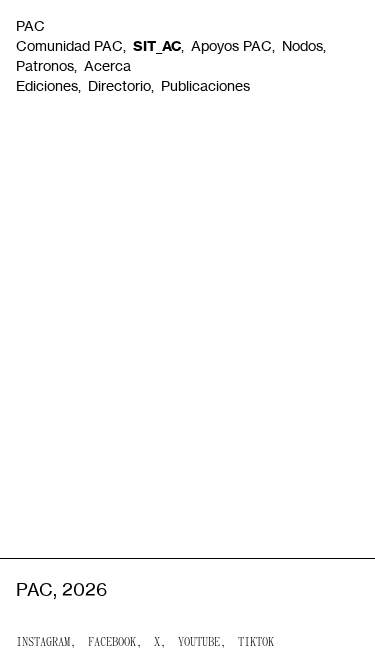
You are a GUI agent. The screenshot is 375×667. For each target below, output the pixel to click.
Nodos (302, 45)
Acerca (107, 65)
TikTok (256, 643)
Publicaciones (205, 85)
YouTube (199, 643)
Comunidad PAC (69, 45)
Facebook (112, 643)
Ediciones (47, 85)
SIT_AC (157, 46)
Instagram (43, 643)
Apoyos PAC (231, 45)
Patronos (45, 65)
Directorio (119, 85)
